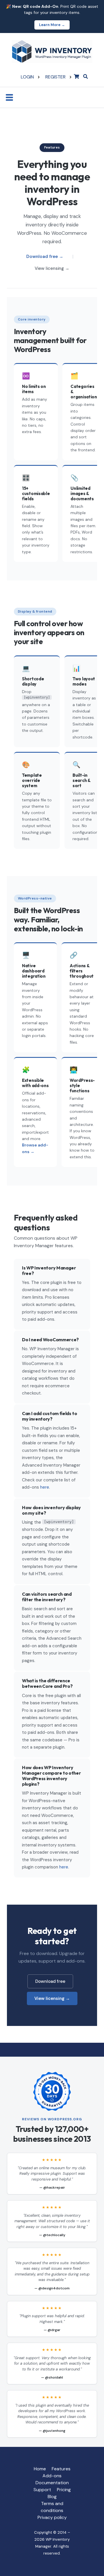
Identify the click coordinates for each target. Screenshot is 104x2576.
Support (42, 2490)
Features (61, 2469)
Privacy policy (52, 2517)
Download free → (45, 256)
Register (55, 77)
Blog (52, 2497)
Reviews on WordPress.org (52, 2119)
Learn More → (52, 25)
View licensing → (52, 268)
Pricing (64, 2490)
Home (40, 2469)
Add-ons (52, 2476)
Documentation (52, 2483)
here (45, 1487)
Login (27, 77)
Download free (50, 1981)
